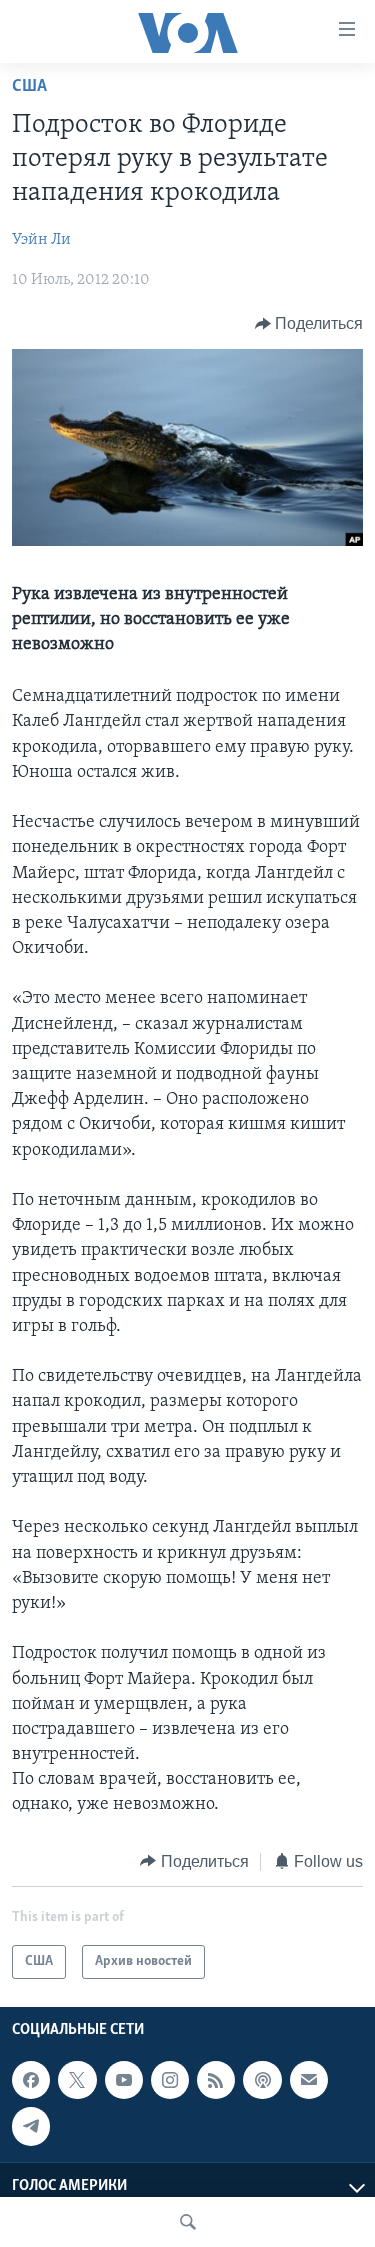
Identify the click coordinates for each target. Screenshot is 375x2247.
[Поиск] (188, 2222)
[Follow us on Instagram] (170, 2080)
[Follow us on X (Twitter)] (77, 2080)
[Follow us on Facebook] (31, 2080)
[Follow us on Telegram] (31, 2126)
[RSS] (216, 2080)
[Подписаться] (309, 2080)
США (29, 87)
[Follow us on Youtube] (124, 2080)
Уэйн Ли (41, 240)
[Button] (309, 324)
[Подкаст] (262, 2080)
